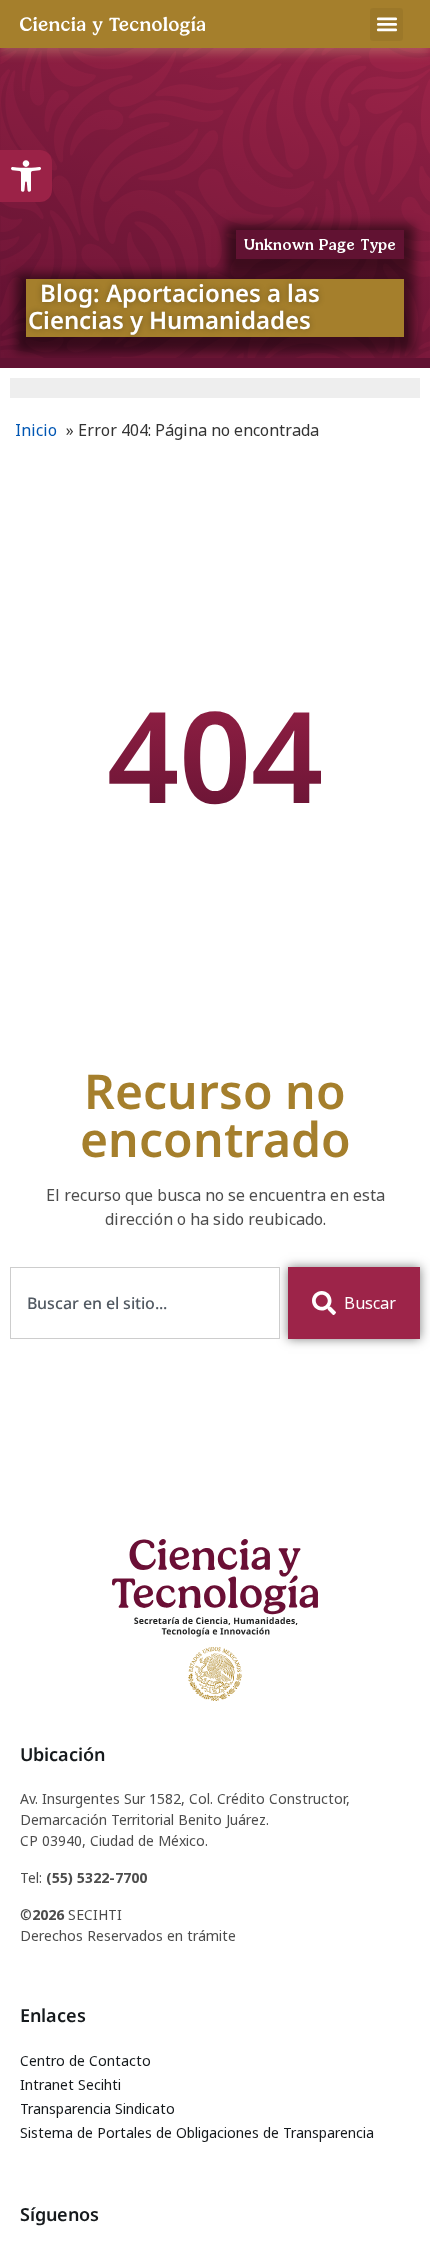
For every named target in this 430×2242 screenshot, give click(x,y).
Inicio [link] (36, 430)
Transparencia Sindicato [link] (97, 2108)
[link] (26, 176)
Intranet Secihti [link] (70, 2084)
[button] (386, 24)
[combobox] (145, 1303)
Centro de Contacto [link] (85, 2060)
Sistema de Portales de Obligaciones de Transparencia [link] (197, 2132)
